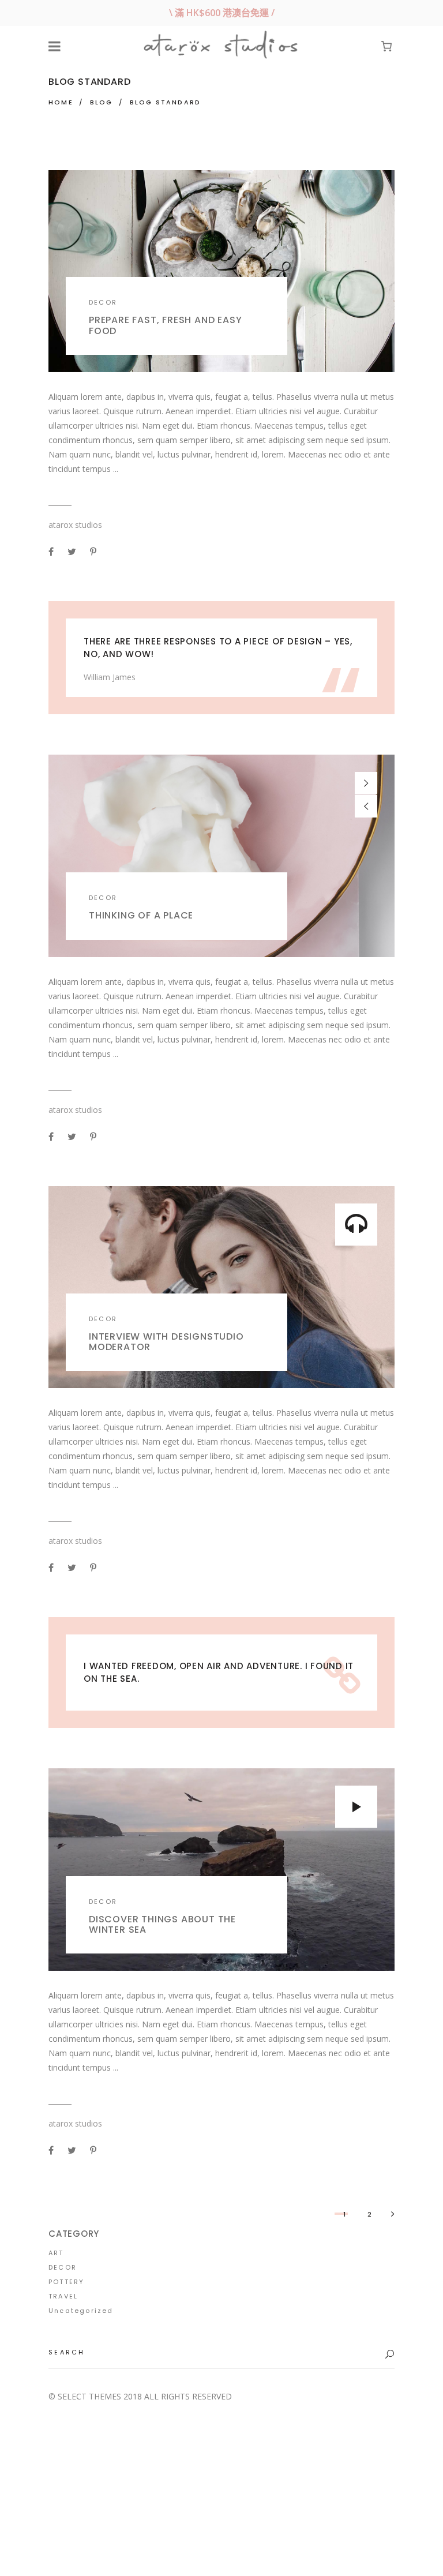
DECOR (103, 302)
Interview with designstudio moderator (166, 1342)
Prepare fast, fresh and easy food (165, 325)
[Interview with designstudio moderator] (221, 1287)
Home (61, 102)
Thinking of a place (141, 915)
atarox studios (75, 525)
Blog (102, 102)
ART (56, 2253)
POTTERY (66, 2282)
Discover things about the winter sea (162, 1924)
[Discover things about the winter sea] (221, 1870)
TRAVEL (63, 2296)
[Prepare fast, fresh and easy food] (221, 271)
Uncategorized (81, 2311)
